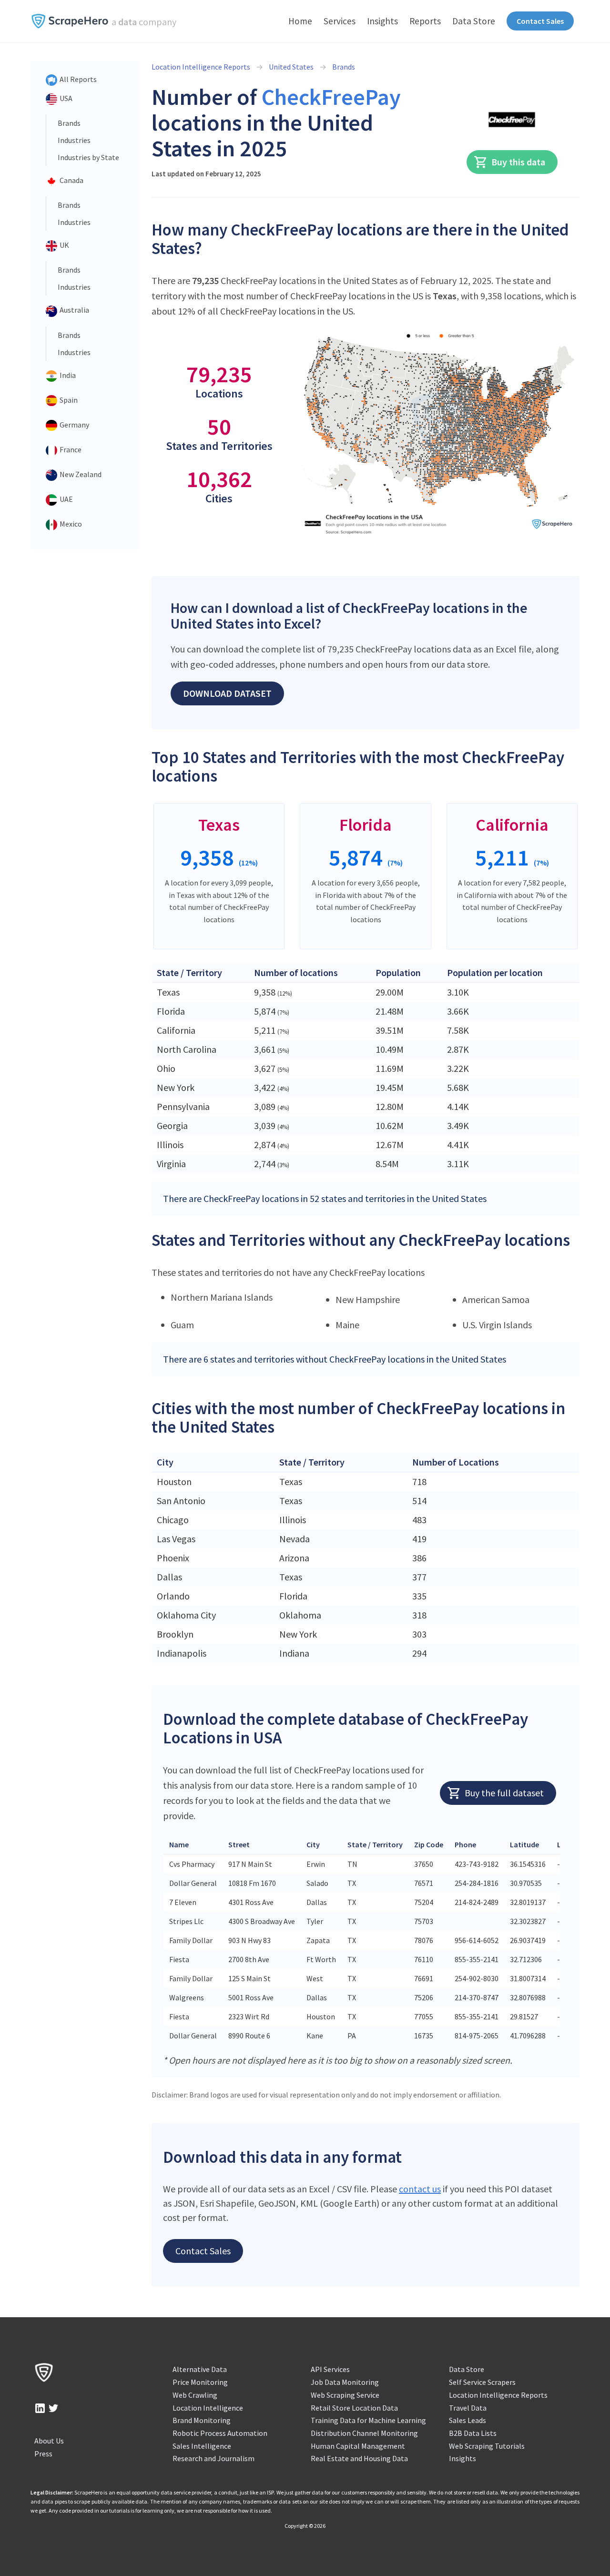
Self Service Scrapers (482, 2382)
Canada (71, 180)
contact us (420, 2189)
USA (65, 98)
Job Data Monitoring (345, 2382)
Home (300, 21)
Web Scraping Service (345, 2395)
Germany (74, 425)
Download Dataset (227, 693)
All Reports (77, 79)
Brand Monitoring (202, 2420)
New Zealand (80, 474)
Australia (74, 310)
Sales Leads (468, 2420)
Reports (425, 21)
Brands (69, 123)
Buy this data (518, 162)
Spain (68, 400)
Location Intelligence (208, 2408)
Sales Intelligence (202, 2446)
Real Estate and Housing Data (359, 2458)
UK (64, 245)
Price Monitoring (200, 2382)
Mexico (70, 524)
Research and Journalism (213, 2458)
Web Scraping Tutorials (487, 2446)
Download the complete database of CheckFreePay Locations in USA (346, 1728)
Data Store (474, 21)
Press (43, 2454)
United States (291, 67)
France (70, 449)
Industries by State (88, 157)
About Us (49, 2441)
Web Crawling (195, 2395)
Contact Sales (540, 21)
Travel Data (468, 2408)
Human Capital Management (358, 2446)
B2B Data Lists (473, 2433)
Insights (382, 21)
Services (340, 21)
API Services (330, 2369)
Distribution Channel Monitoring (364, 2433)
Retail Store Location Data (354, 2408)
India (67, 375)
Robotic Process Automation (220, 2433)
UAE (66, 499)
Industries (74, 140)
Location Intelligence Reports (201, 67)
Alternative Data (200, 2369)
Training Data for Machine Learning (368, 2420)
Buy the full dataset (504, 1793)
